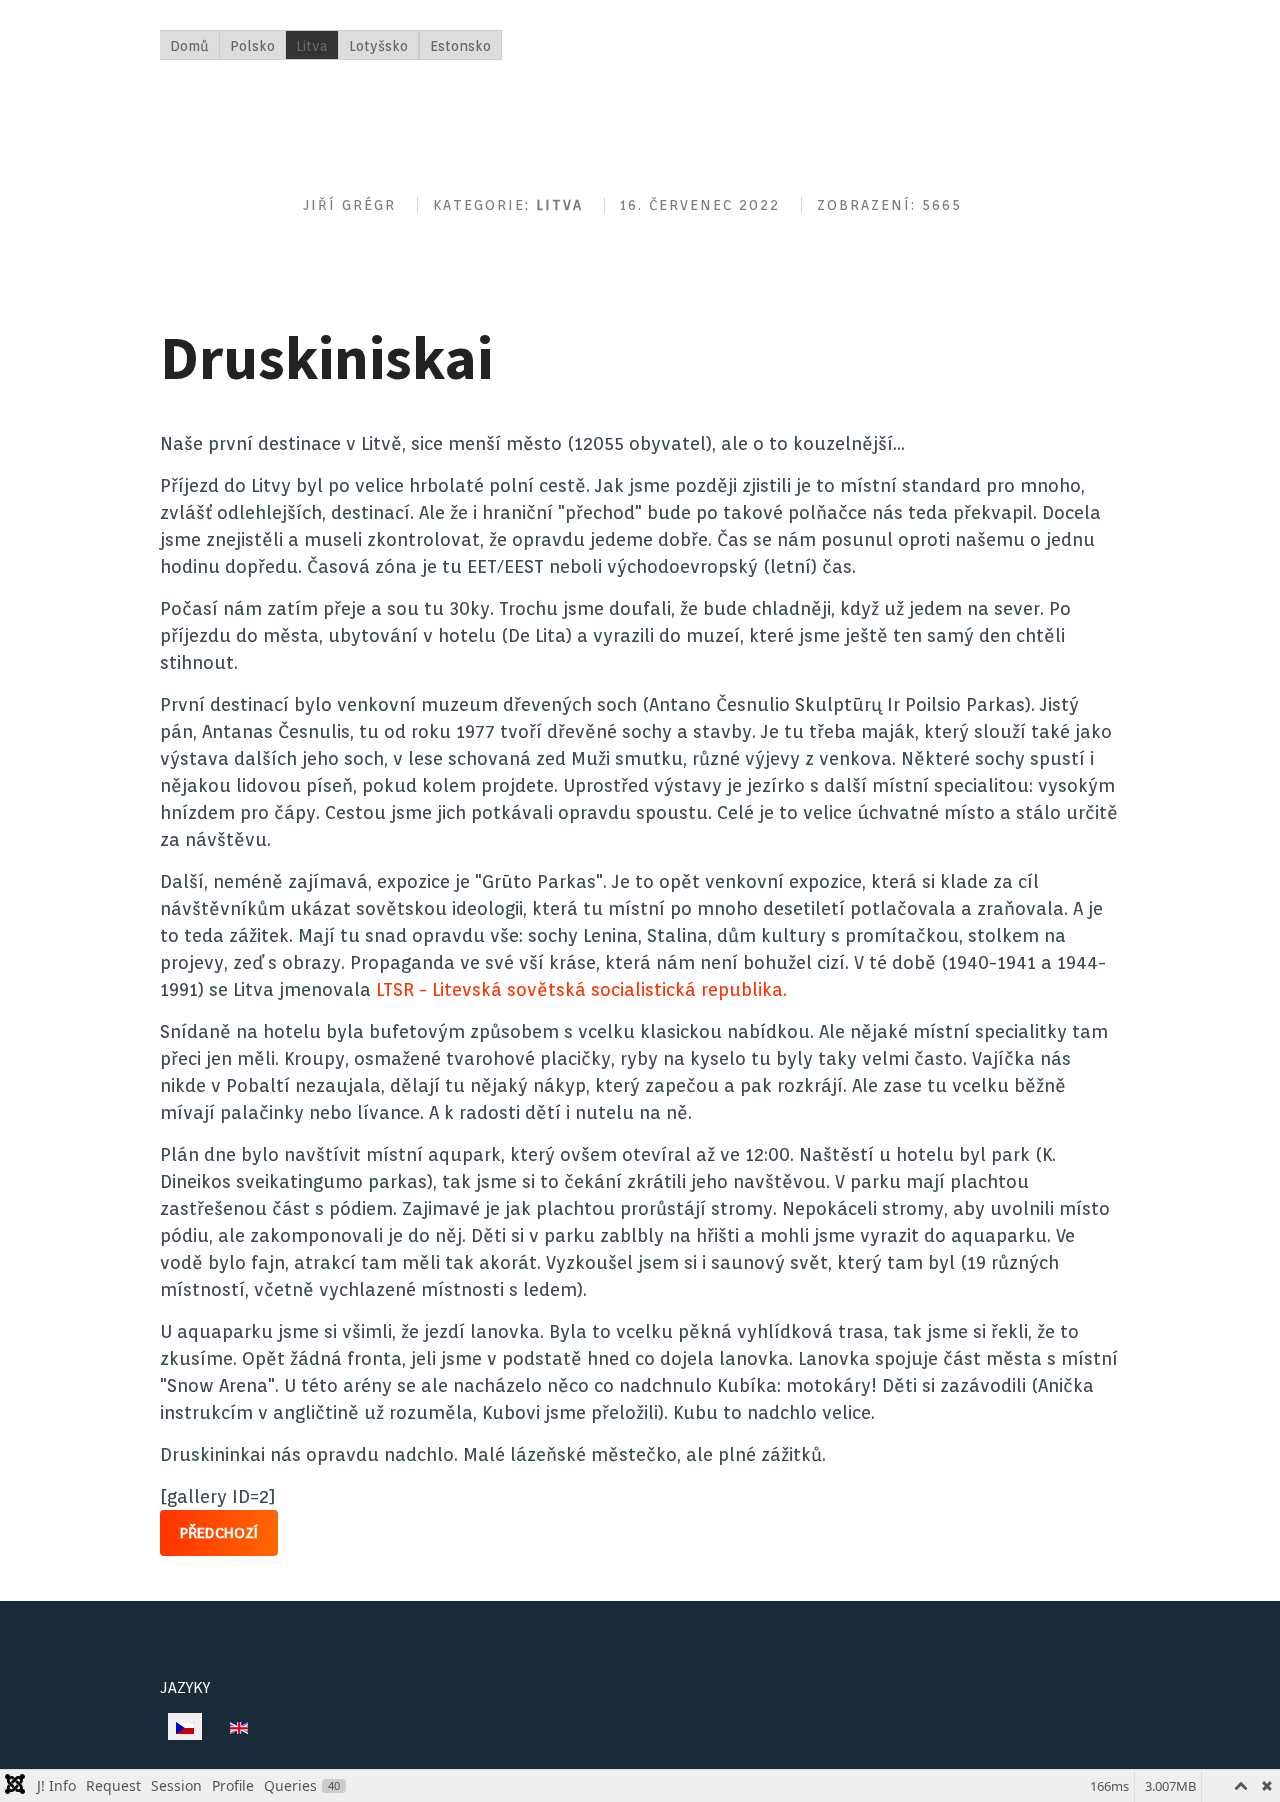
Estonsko (460, 46)
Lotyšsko (378, 46)
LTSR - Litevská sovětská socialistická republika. (581, 989)
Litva (312, 46)
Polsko (252, 46)
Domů (189, 46)
